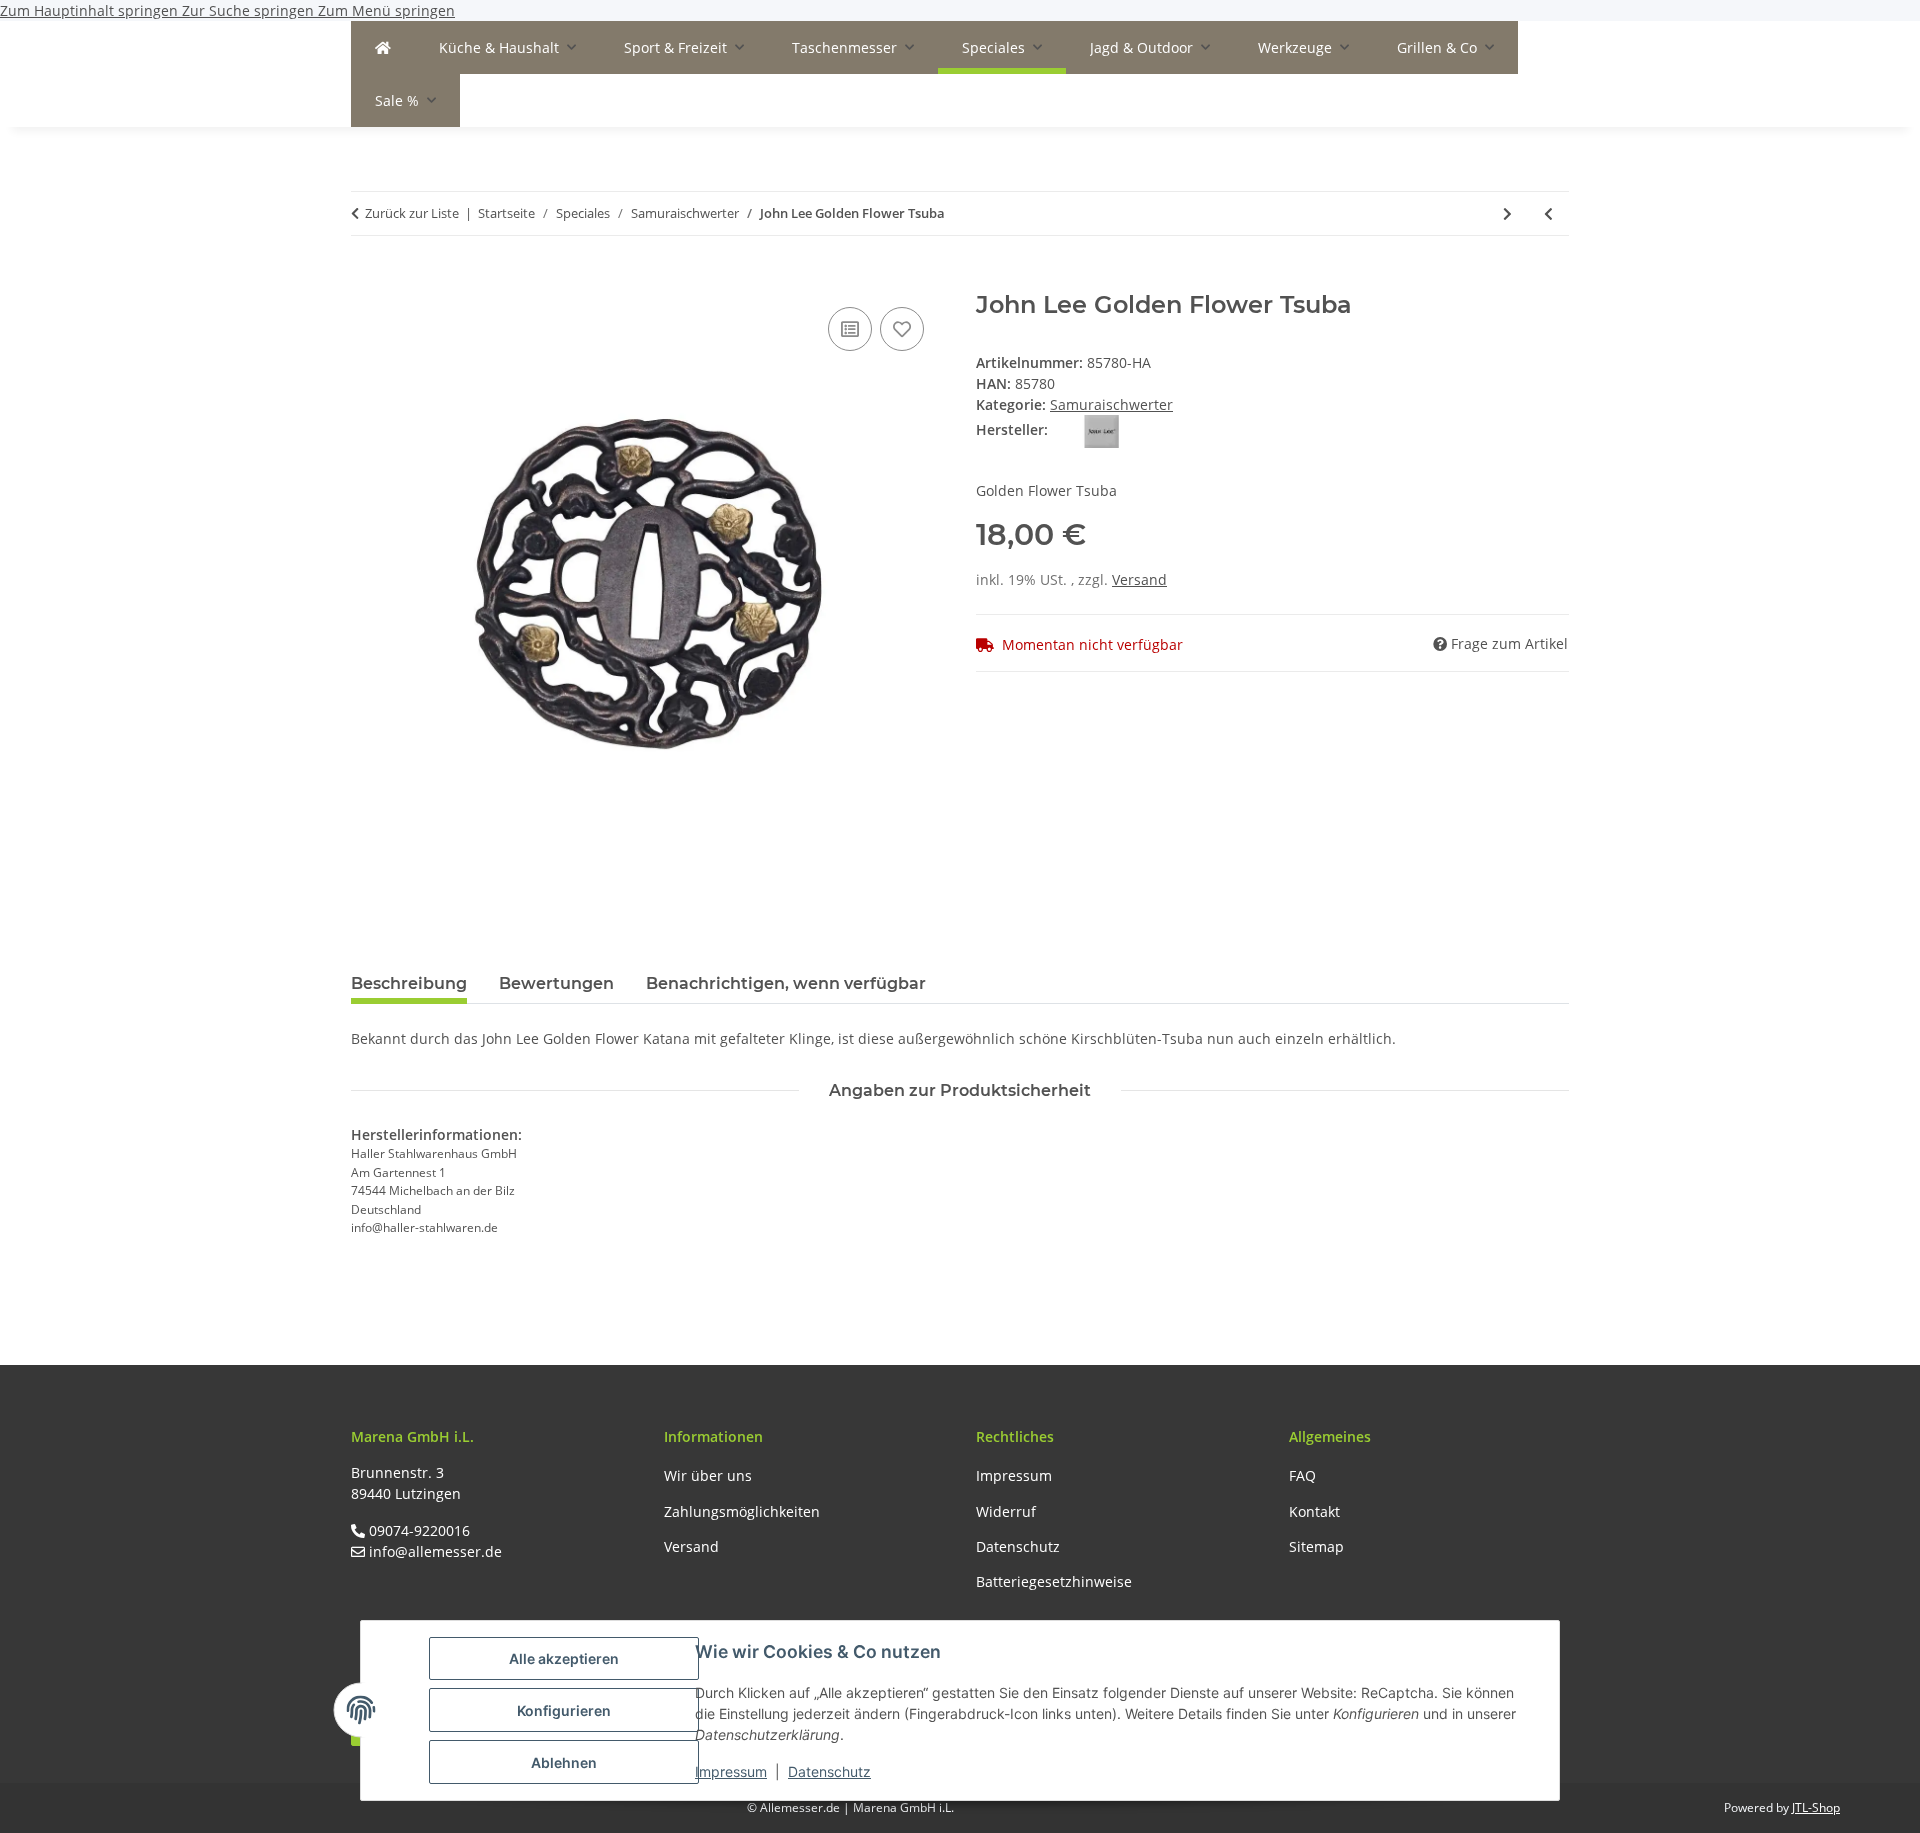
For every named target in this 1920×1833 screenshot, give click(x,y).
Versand (1139, 579)
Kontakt (1314, 1511)
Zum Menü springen (386, 10)
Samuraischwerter (1111, 404)
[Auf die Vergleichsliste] (850, 329)
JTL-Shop (1816, 1807)
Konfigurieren (564, 1710)
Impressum (731, 1771)
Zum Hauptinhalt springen (91, 10)
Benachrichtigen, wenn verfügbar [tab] (786, 983)
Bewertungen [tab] (556, 983)
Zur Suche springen (250, 10)
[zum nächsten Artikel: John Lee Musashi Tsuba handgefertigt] (1507, 213)
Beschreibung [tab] (409, 983)
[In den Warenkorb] (367, 280)
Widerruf (1006, 1511)
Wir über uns (708, 1475)
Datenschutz (829, 1771)
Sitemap (1316, 1546)
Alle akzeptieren (564, 1658)
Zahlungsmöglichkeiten (742, 1511)
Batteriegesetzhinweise (1054, 1581)
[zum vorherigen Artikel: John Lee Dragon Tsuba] (1548, 213)
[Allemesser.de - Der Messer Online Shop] (383, 47)
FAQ (1302, 1475)
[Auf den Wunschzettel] (902, 329)
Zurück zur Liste (412, 213)
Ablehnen (564, 1762)
